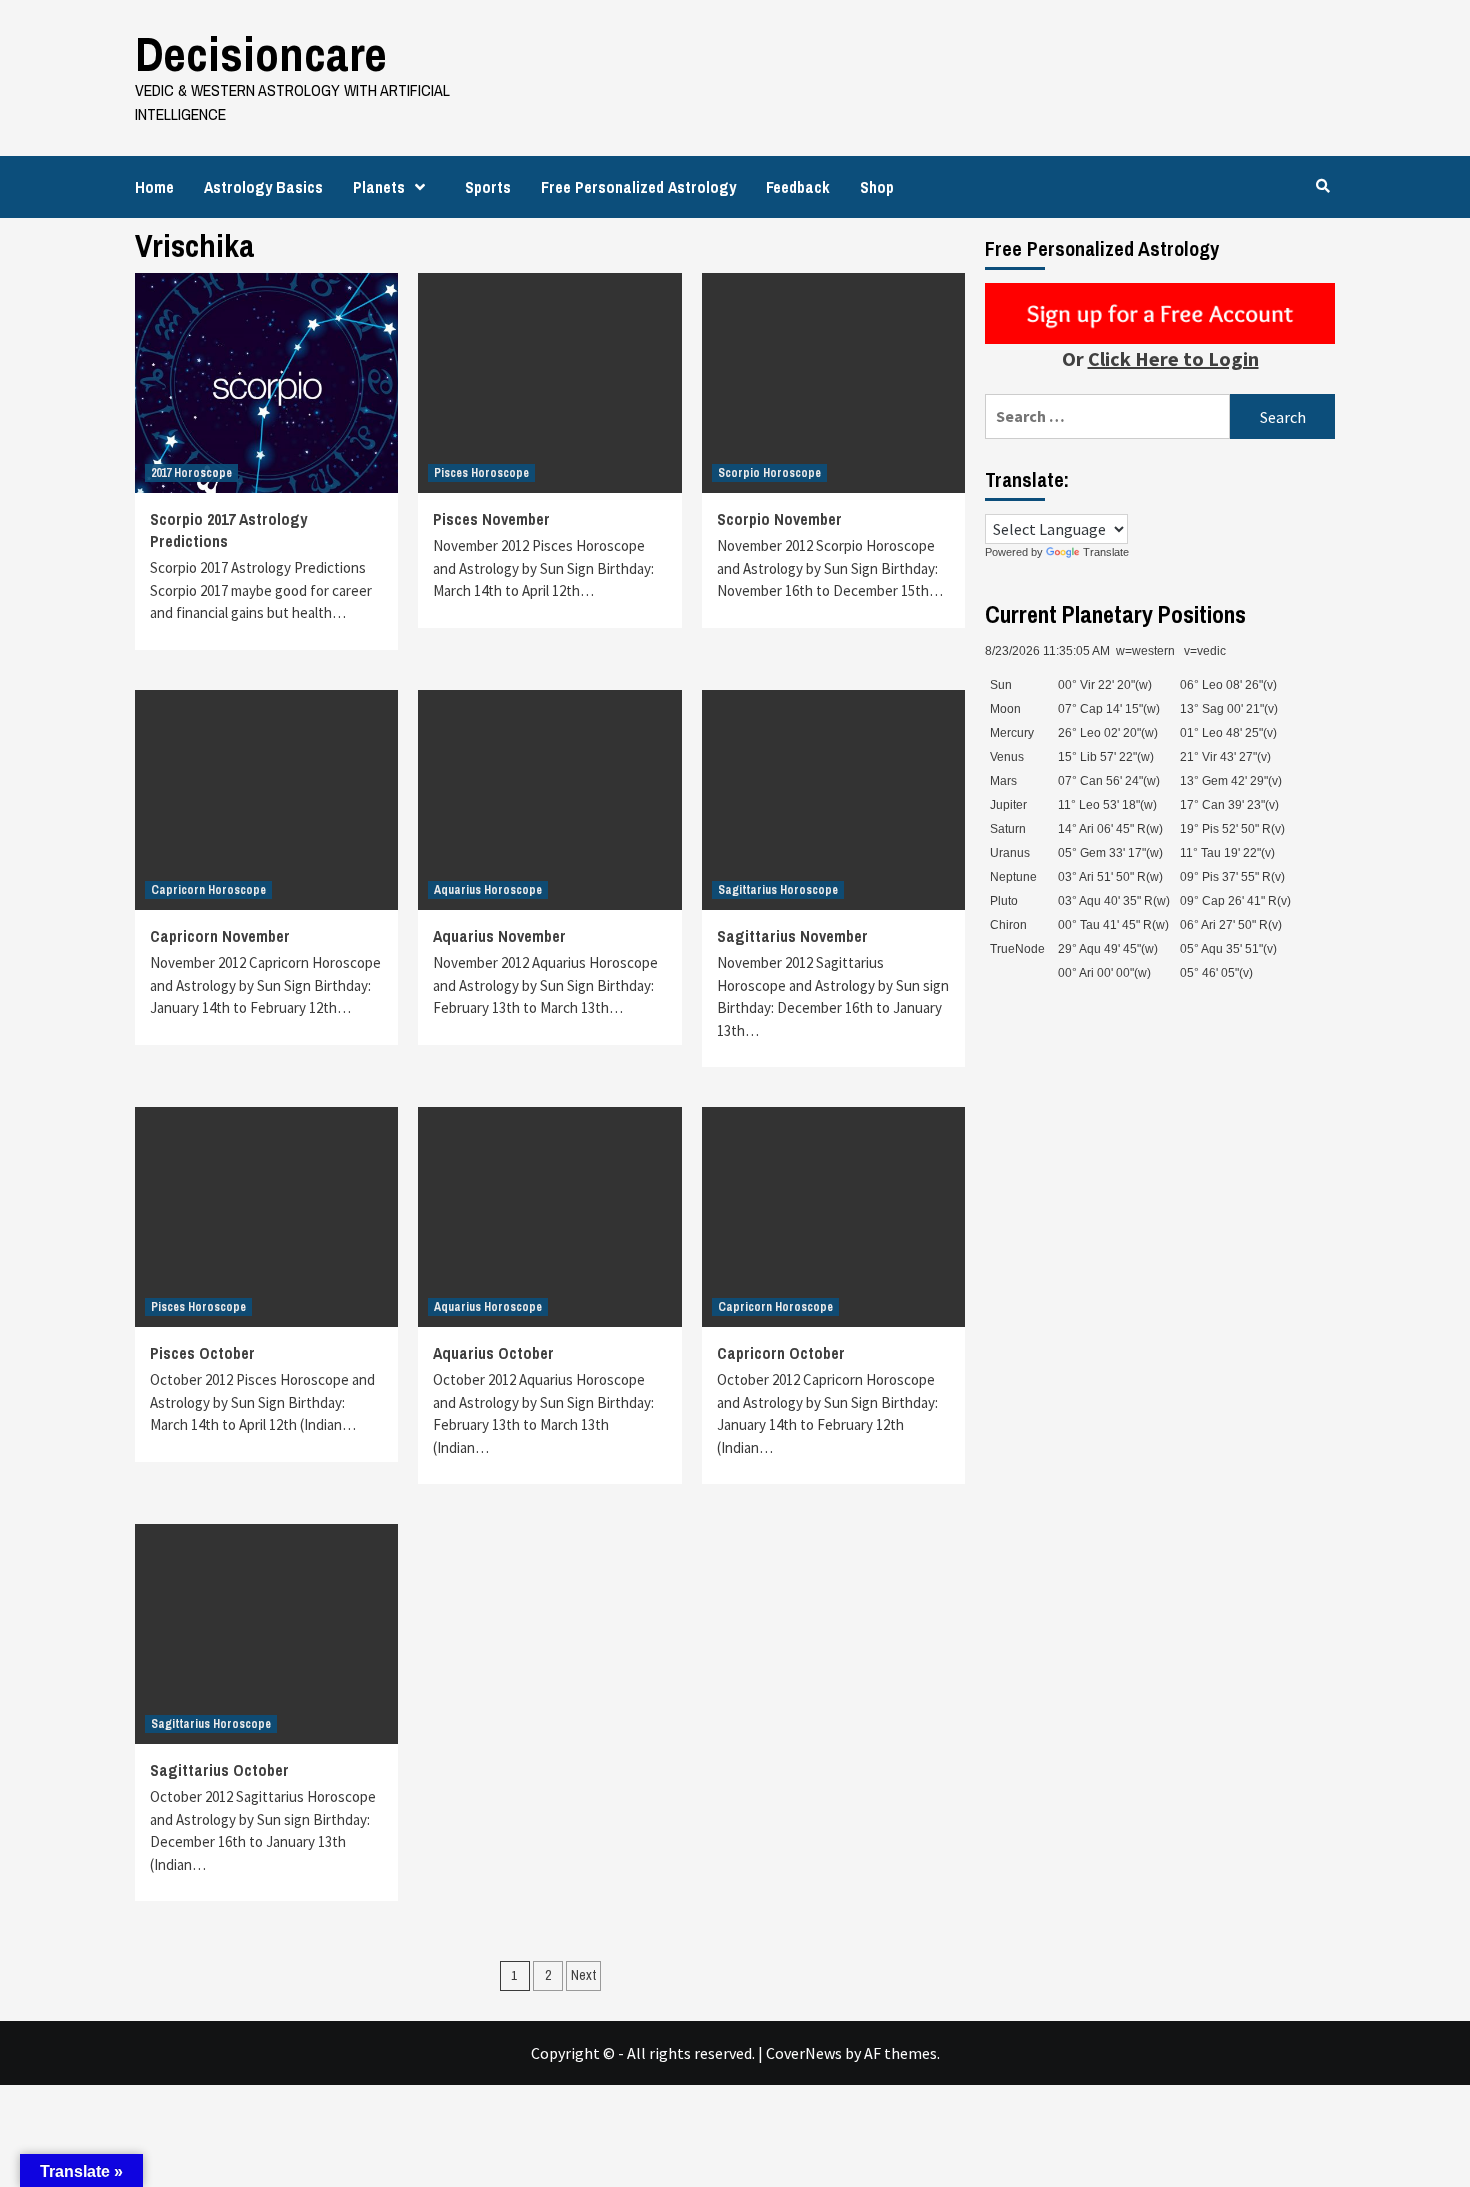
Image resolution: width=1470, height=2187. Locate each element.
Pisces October (202, 1353)
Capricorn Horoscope (208, 890)
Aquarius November (499, 936)
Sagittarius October (219, 1770)
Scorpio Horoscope (769, 473)
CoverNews (804, 2053)
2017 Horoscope (191, 473)
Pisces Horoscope (481, 473)
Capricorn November (220, 936)
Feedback (798, 187)
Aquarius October (493, 1353)
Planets (379, 187)
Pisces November (491, 519)
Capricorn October (781, 1353)
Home (154, 187)
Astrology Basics (263, 187)
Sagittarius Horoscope (778, 890)
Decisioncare (261, 53)
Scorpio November (779, 519)
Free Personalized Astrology (638, 187)
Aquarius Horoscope (488, 890)
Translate (1106, 552)
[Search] (1322, 186)
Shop (877, 187)
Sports (488, 187)
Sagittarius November (792, 936)
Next (583, 1975)
